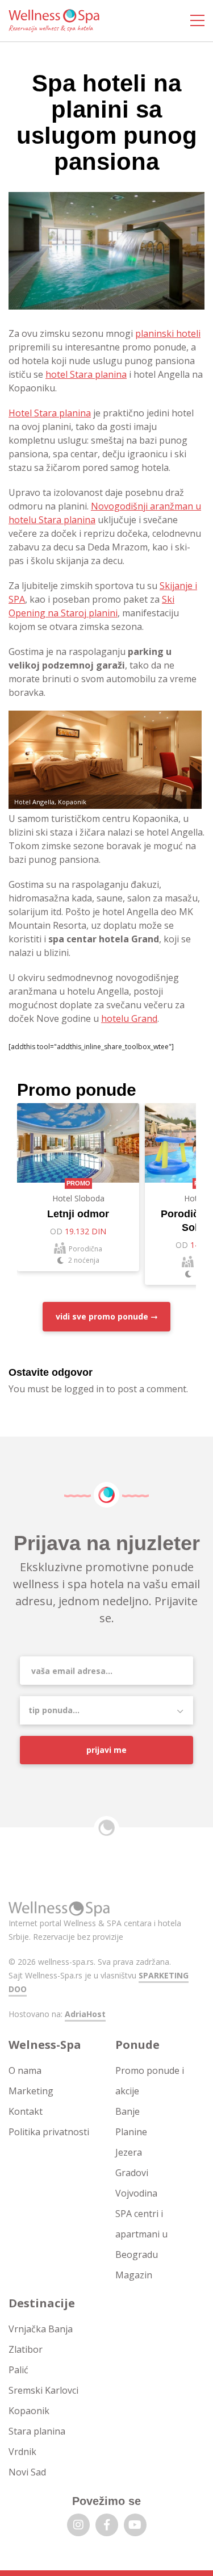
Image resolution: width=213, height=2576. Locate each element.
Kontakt (26, 2111)
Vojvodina (136, 2193)
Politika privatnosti (49, 2132)
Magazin (134, 2275)
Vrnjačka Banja (41, 2329)
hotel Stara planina (86, 374)
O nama (25, 2070)
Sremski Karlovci (43, 2390)
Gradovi (132, 2173)
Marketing (31, 2091)
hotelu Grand (129, 1018)
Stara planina (37, 2431)
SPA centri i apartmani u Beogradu (141, 2234)
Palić (18, 2370)
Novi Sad (27, 2472)
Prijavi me (106, 1750)
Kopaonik (29, 2411)
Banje (128, 2111)
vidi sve (102, 1316)
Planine (131, 2132)
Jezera (129, 2152)
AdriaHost (85, 2014)
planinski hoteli (168, 333)
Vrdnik (22, 2452)
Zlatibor (26, 2349)
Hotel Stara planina (50, 413)
